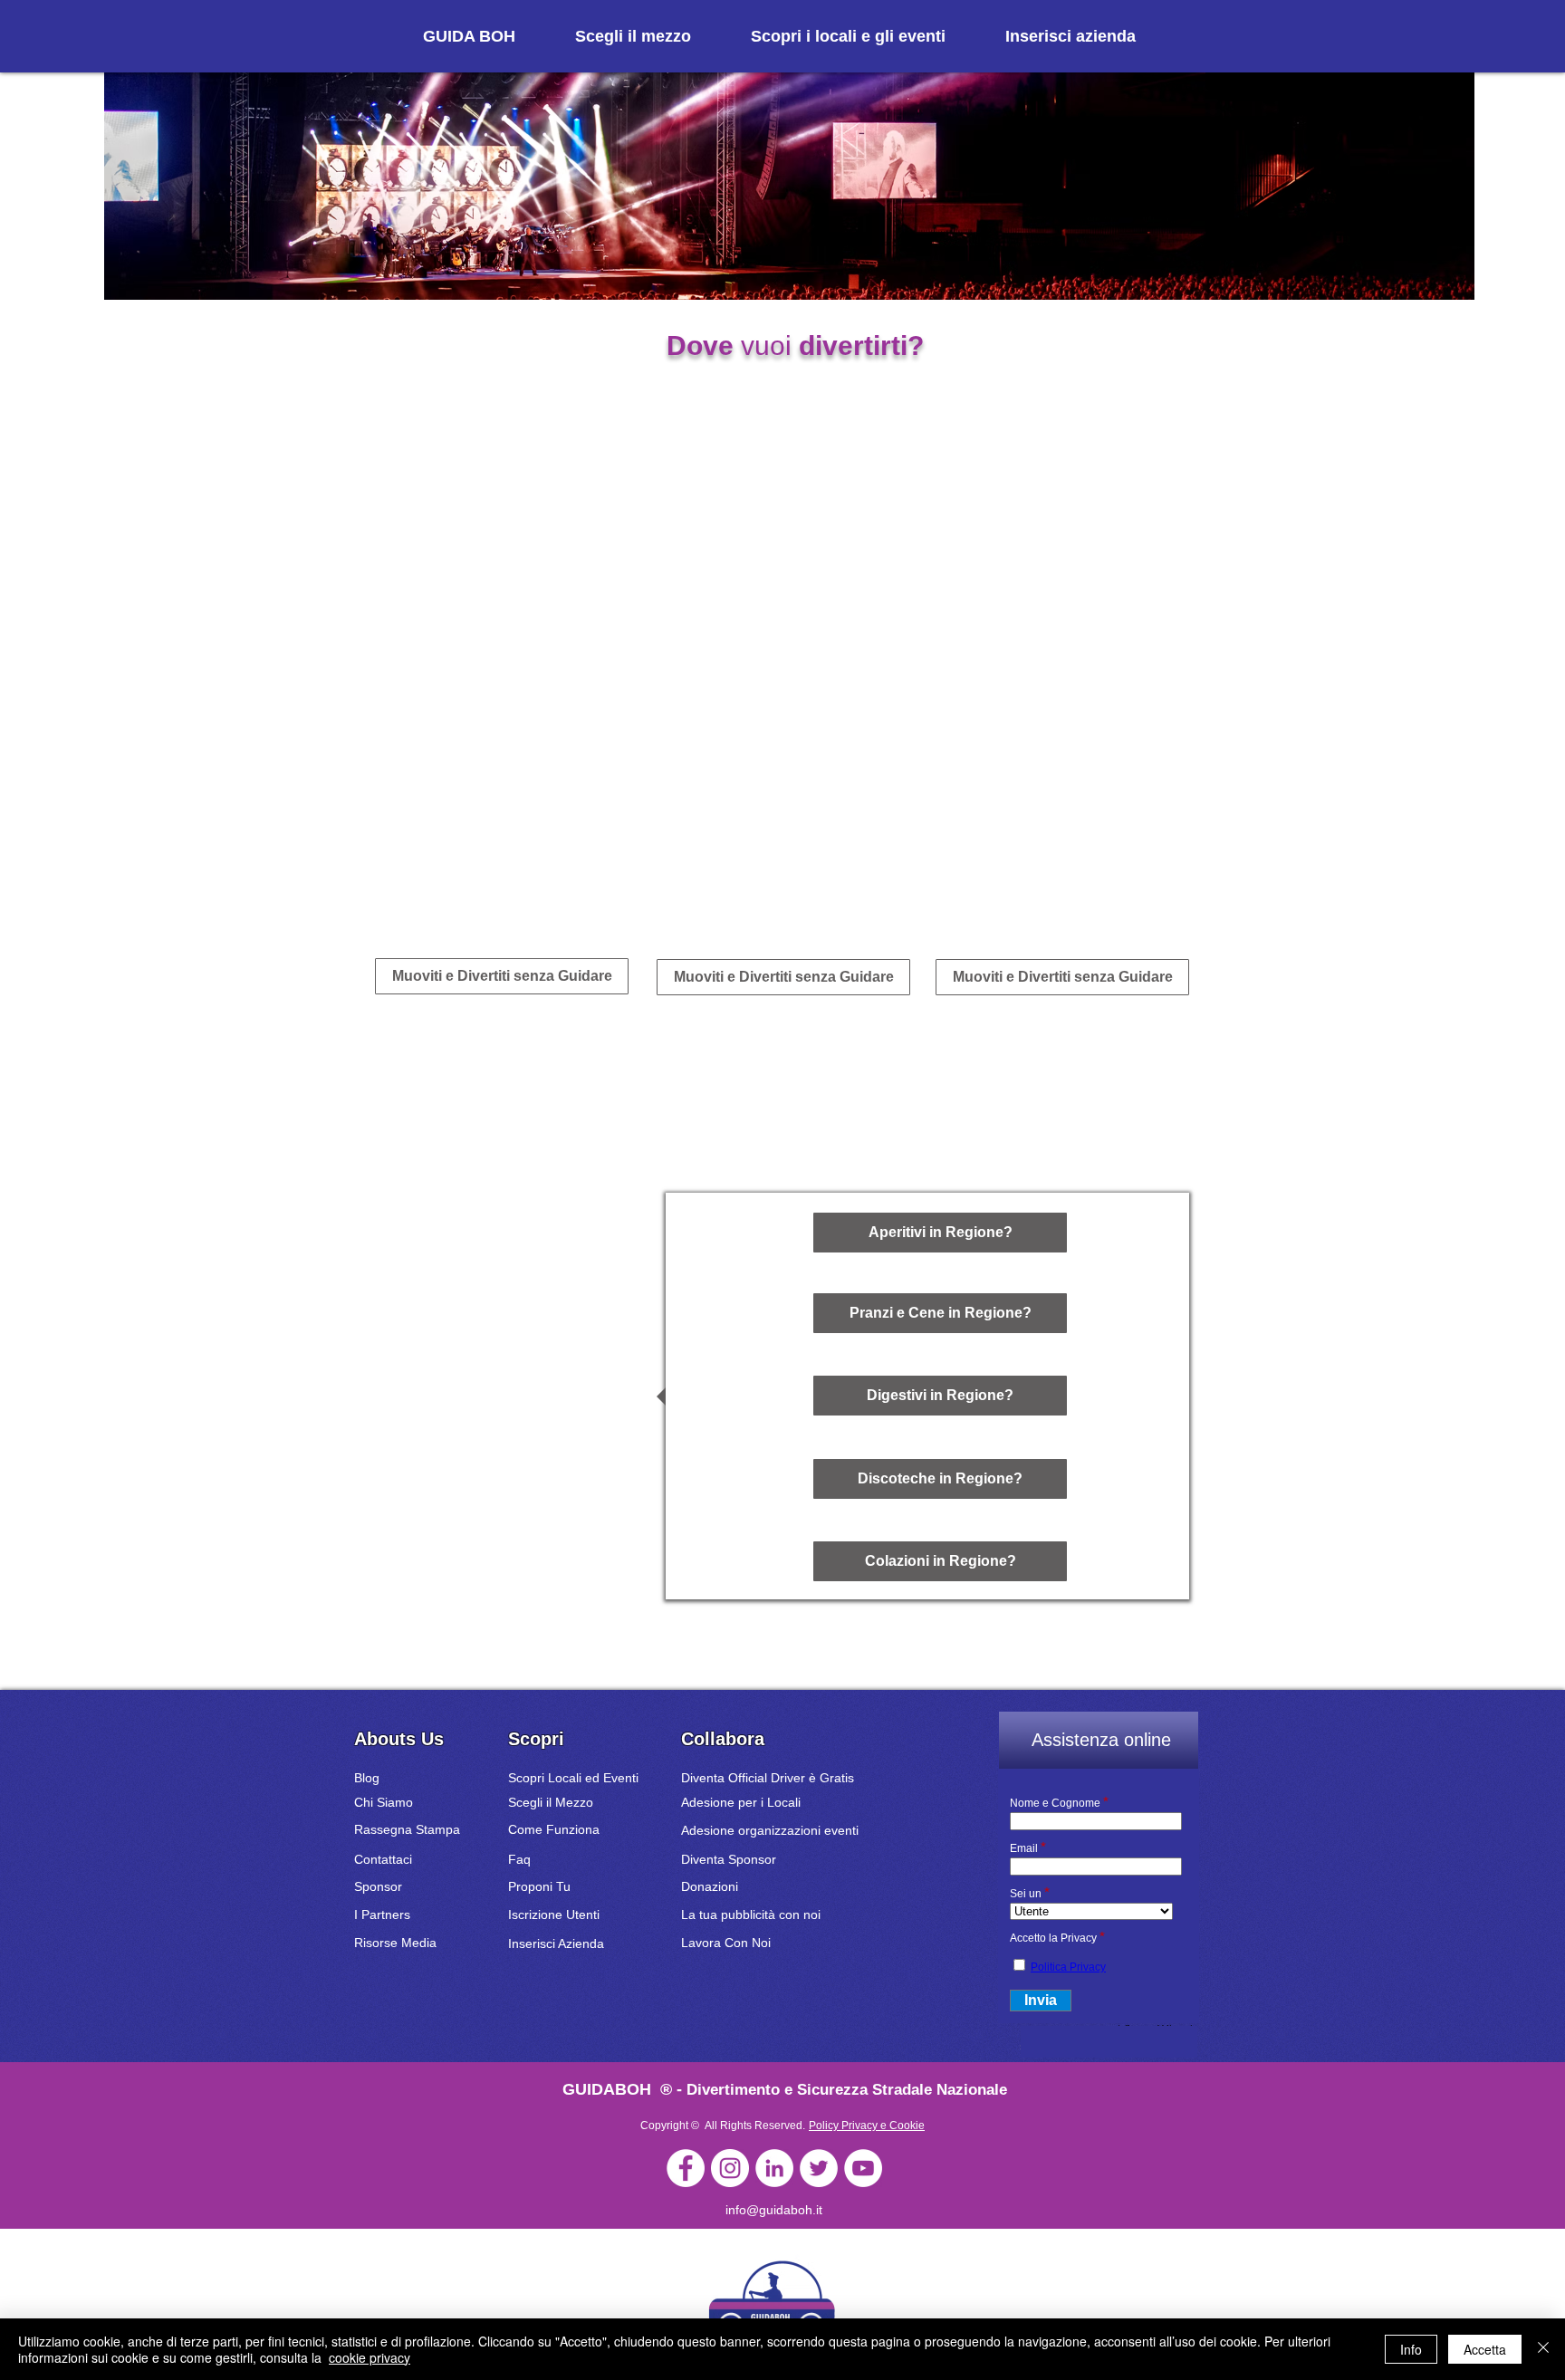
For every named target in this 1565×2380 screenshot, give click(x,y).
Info (1411, 2349)
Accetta (1485, 2349)
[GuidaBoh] (686, 2168)
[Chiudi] (1543, 2349)
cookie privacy (370, 2357)
